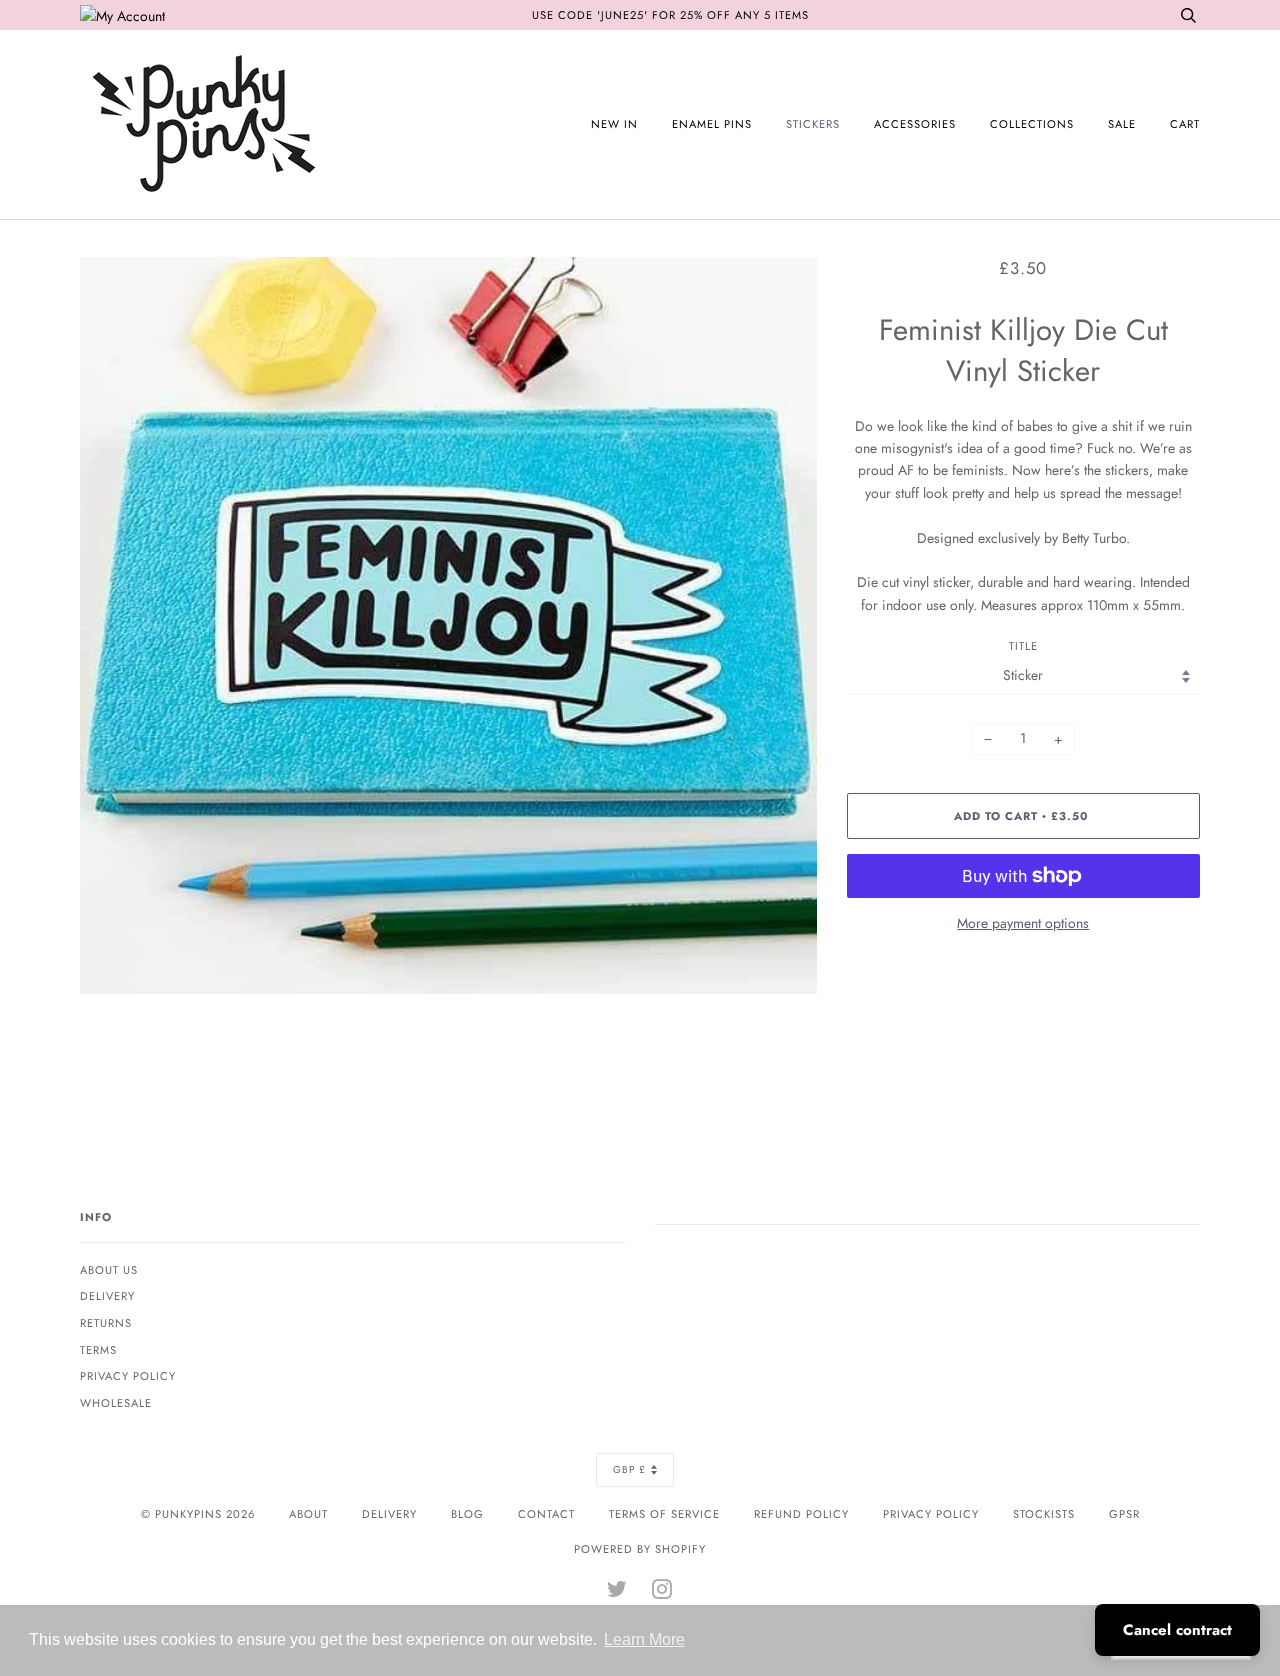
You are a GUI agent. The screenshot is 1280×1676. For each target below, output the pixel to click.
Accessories (915, 124)
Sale (1122, 124)
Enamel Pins (712, 124)
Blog (467, 1514)
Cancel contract (1177, 1630)
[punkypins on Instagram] (662, 1593)
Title (1023, 646)
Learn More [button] (644, 1639)
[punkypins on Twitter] (617, 1593)
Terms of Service (664, 1514)
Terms (98, 1350)
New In (614, 124)
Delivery (107, 1296)
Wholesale (116, 1403)
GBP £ (629, 1469)
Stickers (813, 124)
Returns (106, 1323)
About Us (109, 1270)
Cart (1185, 124)
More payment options (1023, 923)
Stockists (1044, 1514)
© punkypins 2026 (198, 1514)
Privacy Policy (128, 1376)
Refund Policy (801, 1514)
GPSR (1124, 1514)
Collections (1032, 124)
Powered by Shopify (640, 1549)
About (308, 1514)
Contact (546, 1514)
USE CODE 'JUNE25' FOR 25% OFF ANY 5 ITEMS (670, 15)
